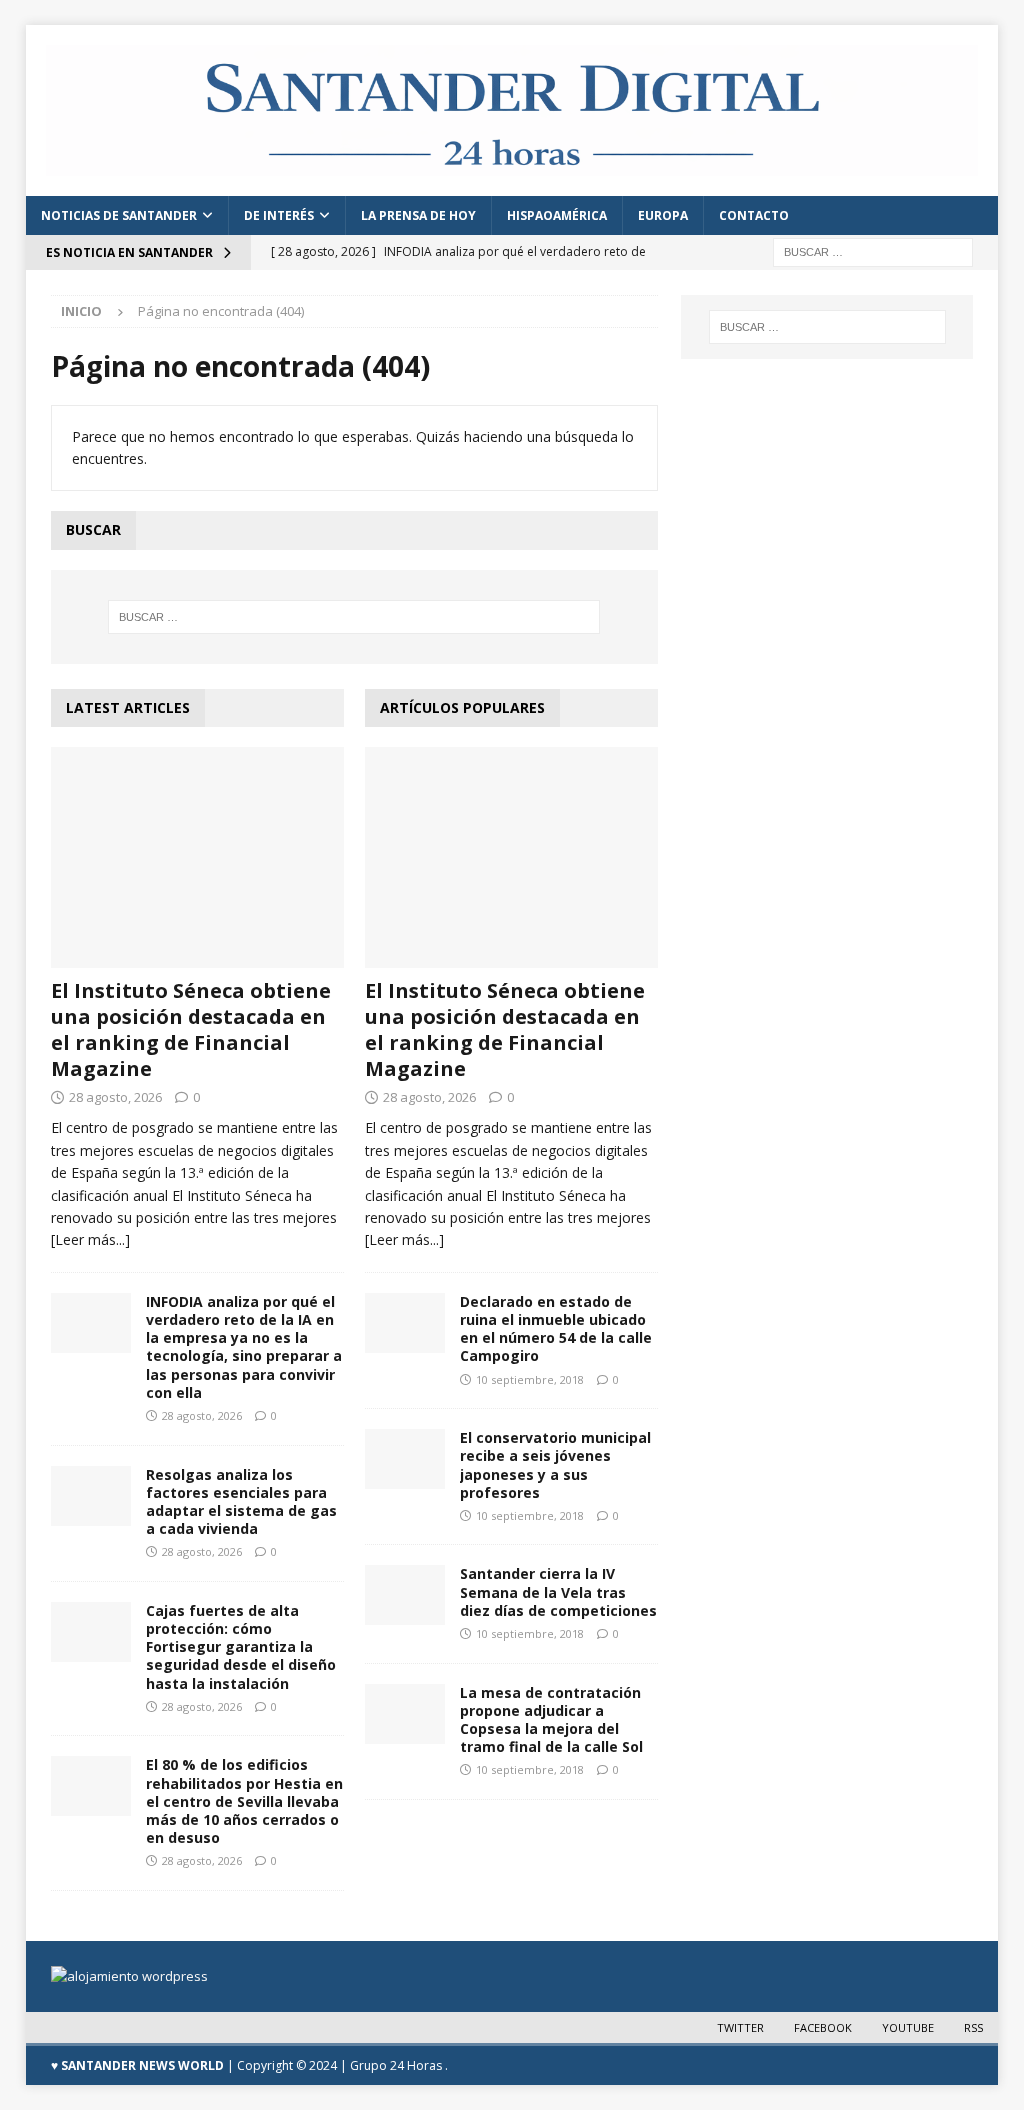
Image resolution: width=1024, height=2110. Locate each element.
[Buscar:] (873, 251)
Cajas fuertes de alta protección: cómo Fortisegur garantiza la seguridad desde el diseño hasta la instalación (241, 1647)
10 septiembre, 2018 (530, 1379)
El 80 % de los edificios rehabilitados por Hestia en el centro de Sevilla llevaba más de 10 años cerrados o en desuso (244, 1801)
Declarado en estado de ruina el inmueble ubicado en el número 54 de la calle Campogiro (556, 1329)
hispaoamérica (557, 215)
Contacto (754, 215)
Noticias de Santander (119, 215)
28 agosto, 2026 (115, 1097)
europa (663, 215)
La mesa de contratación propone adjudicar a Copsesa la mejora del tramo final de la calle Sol (551, 1720)
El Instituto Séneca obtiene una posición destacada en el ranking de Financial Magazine (191, 1029)
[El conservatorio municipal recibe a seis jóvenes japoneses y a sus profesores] (405, 1459)
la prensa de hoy (418, 215)
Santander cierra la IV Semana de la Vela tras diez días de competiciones (558, 1591)
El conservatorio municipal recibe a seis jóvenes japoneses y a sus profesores (555, 1465)
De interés (279, 215)
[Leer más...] (90, 1239)
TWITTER (740, 2027)
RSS (973, 2027)
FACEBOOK (823, 2027)
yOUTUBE (908, 2027)
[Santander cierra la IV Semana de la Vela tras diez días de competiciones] (405, 1595)
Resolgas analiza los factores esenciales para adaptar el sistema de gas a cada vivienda (241, 1502)
